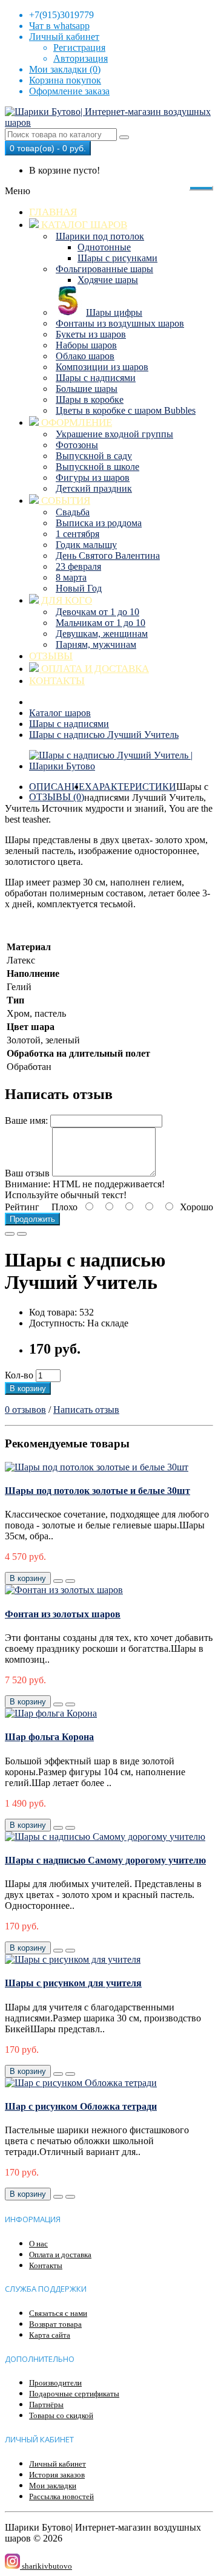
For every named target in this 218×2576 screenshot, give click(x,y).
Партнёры (46, 2405)
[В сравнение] (22, 1234)
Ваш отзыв (27, 1173)
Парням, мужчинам (96, 644)
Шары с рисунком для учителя (73, 1983)
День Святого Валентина (108, 556)
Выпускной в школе (97, 467)
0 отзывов (25, 1410)
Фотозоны (77, 445)
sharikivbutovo (46, 2566)
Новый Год (79, 588)
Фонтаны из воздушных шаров (120, 323)
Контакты (57, 681)
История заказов (57, 2475)
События (64, 501)
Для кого (65, 600)
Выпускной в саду (94, 456)
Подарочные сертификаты (74, 2394)
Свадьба (73, 512)
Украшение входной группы (114, 434)
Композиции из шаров (102, 367)
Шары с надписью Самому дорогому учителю (105, 1860)
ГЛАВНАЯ (53, 212)
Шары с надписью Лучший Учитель (104, 735)
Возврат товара (55, 2324)
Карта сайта (50, 2335)
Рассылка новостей (61, 2496)
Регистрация (79, 47)
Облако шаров (85, 356)
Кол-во (19, 1375)
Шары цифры (114, 312)
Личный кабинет (58, 2464)
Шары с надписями (96, 378)
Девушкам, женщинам (102, 634)
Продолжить (32, 1219)
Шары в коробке (90, 399)
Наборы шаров (86, 345)
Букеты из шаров (91, 334)
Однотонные (104, 247)
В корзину (28, 1388)
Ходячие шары (108, 280)
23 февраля (78, 566)
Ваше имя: (26, 1120)
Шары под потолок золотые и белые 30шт (97, 1491)
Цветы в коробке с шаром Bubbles (126, 410)
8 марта (71, 577)
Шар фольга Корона (49, 1737)
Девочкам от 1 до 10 (97, 612)
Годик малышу (86, 545)
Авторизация (81, 58)
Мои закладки (53, 2486)
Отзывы (51, 656)
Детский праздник (94, 488)
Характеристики (130, 787)
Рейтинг (22, 1207)
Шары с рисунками (117, 258)
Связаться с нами (58, 2313)
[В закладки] (10, 1234)
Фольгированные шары (104, 269)
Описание (57, 787)
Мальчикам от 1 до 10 (101, 623)
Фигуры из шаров (93, 478)
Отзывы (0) (57, 797)
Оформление (75, 422)
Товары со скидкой (61, 2415)
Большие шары (87, 389)
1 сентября (78, 534)
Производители (55, 2383)
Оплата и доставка (94, 669)
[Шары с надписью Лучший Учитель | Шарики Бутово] (121, 766)
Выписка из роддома (99, 523)
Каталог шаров (83, 225)
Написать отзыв (86, 1410)
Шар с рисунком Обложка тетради (81, 2106)
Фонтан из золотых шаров (63, 1614)
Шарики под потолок (100, 236)
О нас (38, 2244)
